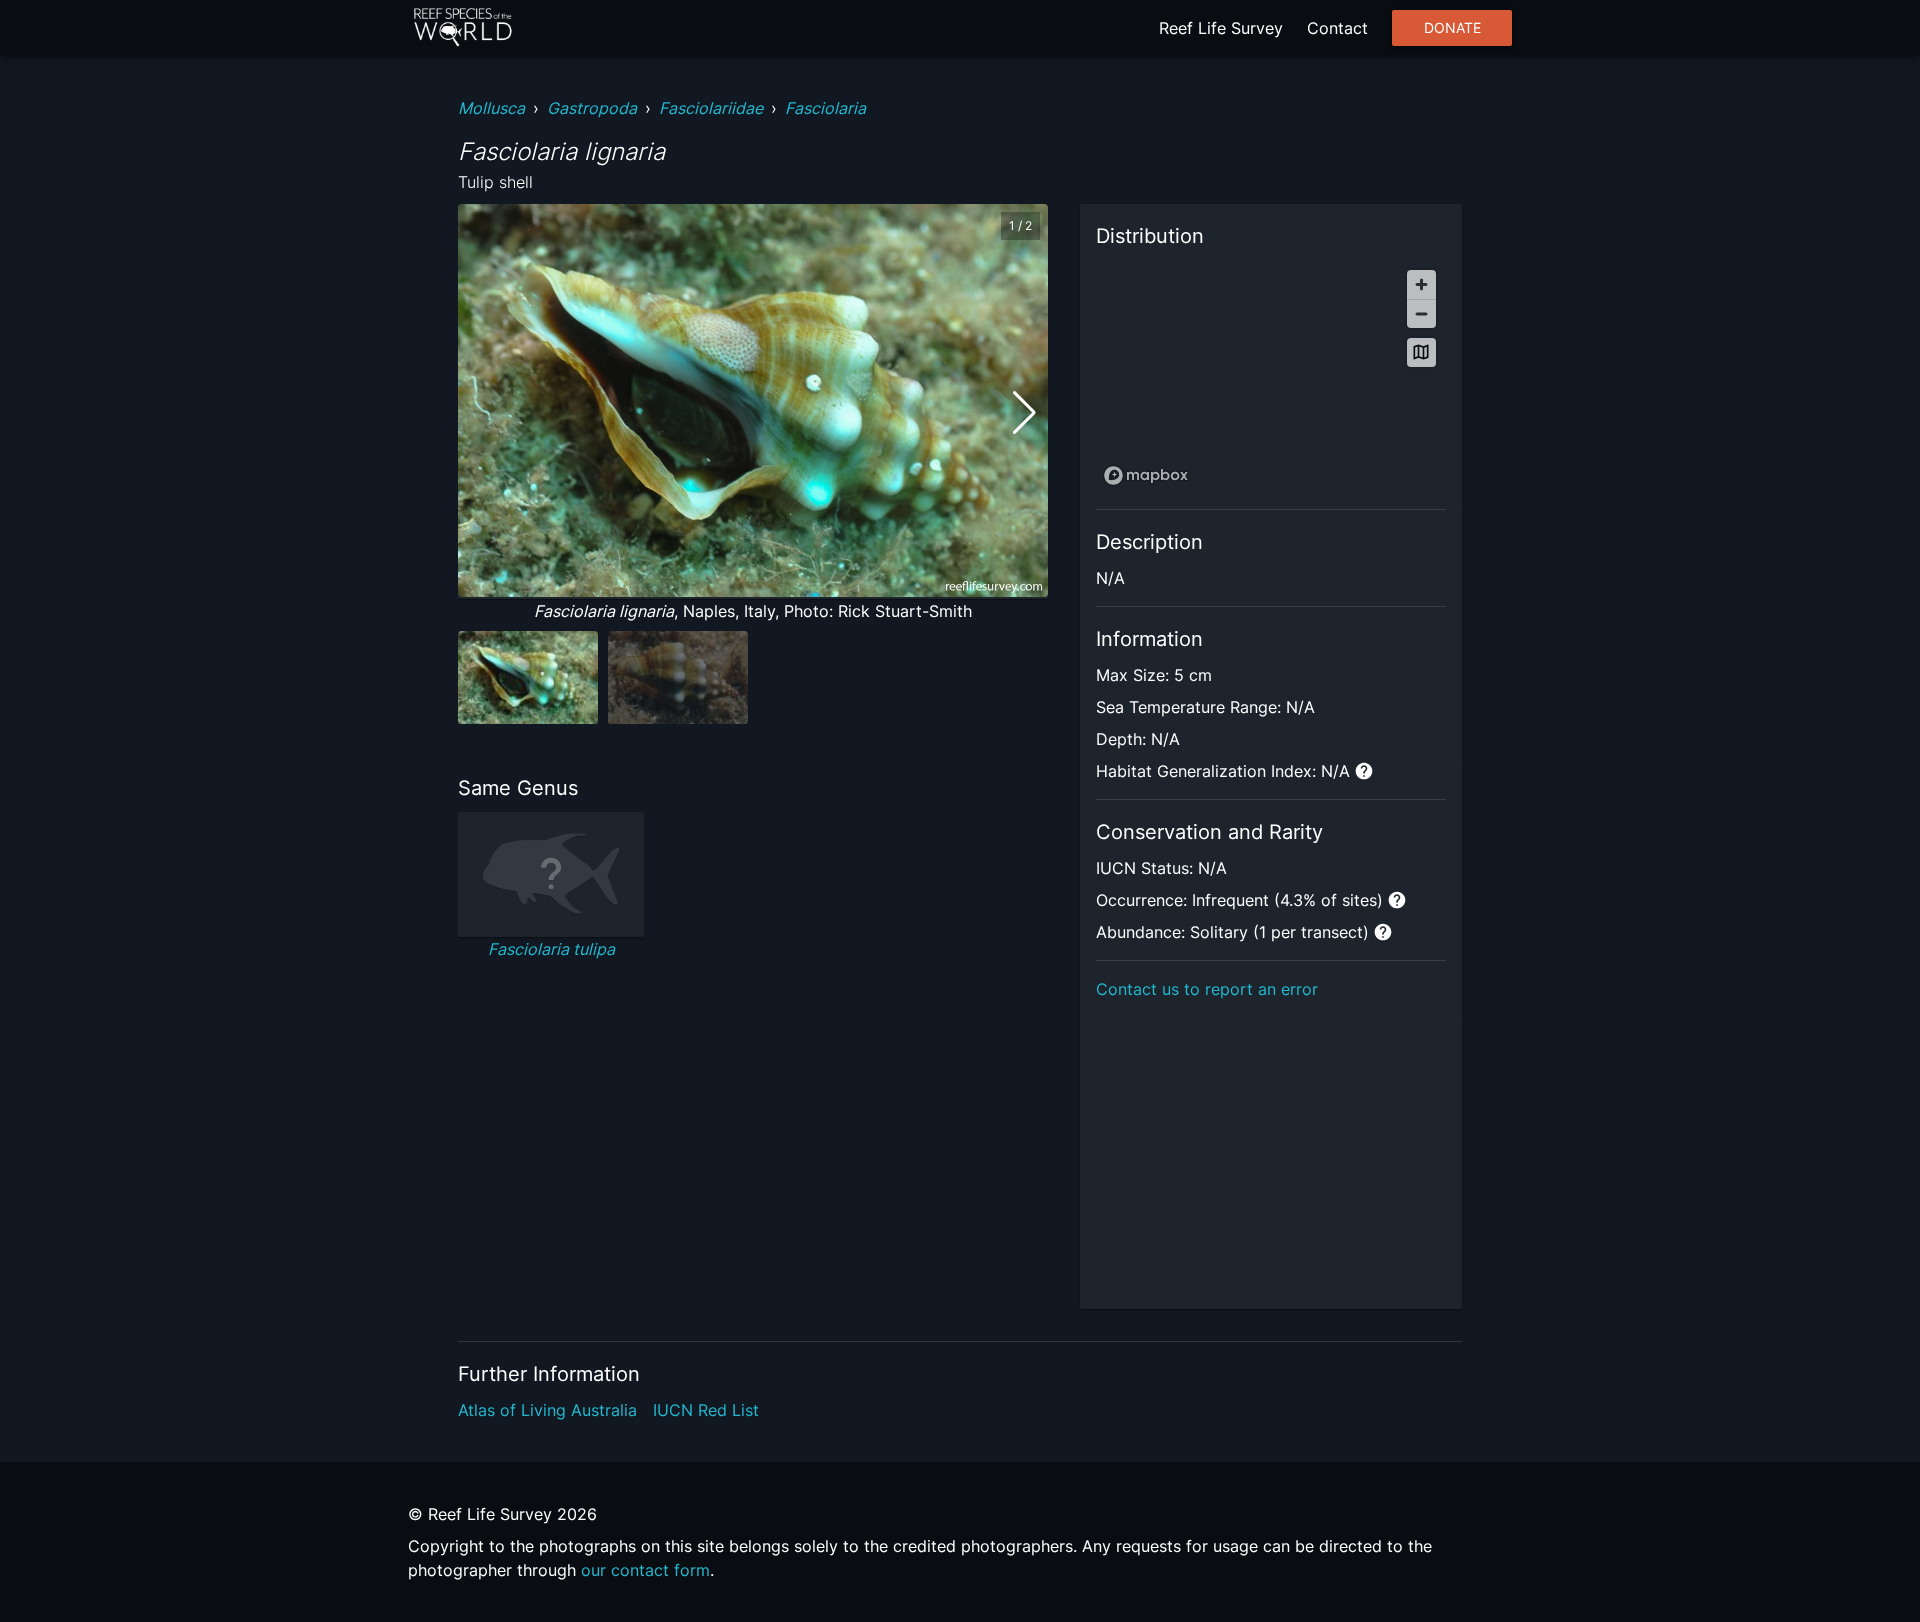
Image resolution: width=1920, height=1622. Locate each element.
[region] (1271, 376)
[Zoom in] (1421, 284)
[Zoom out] (1421, 313)
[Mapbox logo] (1146, 475)
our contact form (645, 1570)
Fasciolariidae (711, 108)
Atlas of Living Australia (547, 1410)
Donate (1452, 28)
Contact (1337, 28)
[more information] (1364, 771)
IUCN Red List (706, 1410)
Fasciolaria (825, 108)
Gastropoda (592, 108)
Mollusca (491, 108)
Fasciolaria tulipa (551, 949)
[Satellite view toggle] (1421, 352)
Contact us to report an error (1207, 989)
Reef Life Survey (1221, 28)
